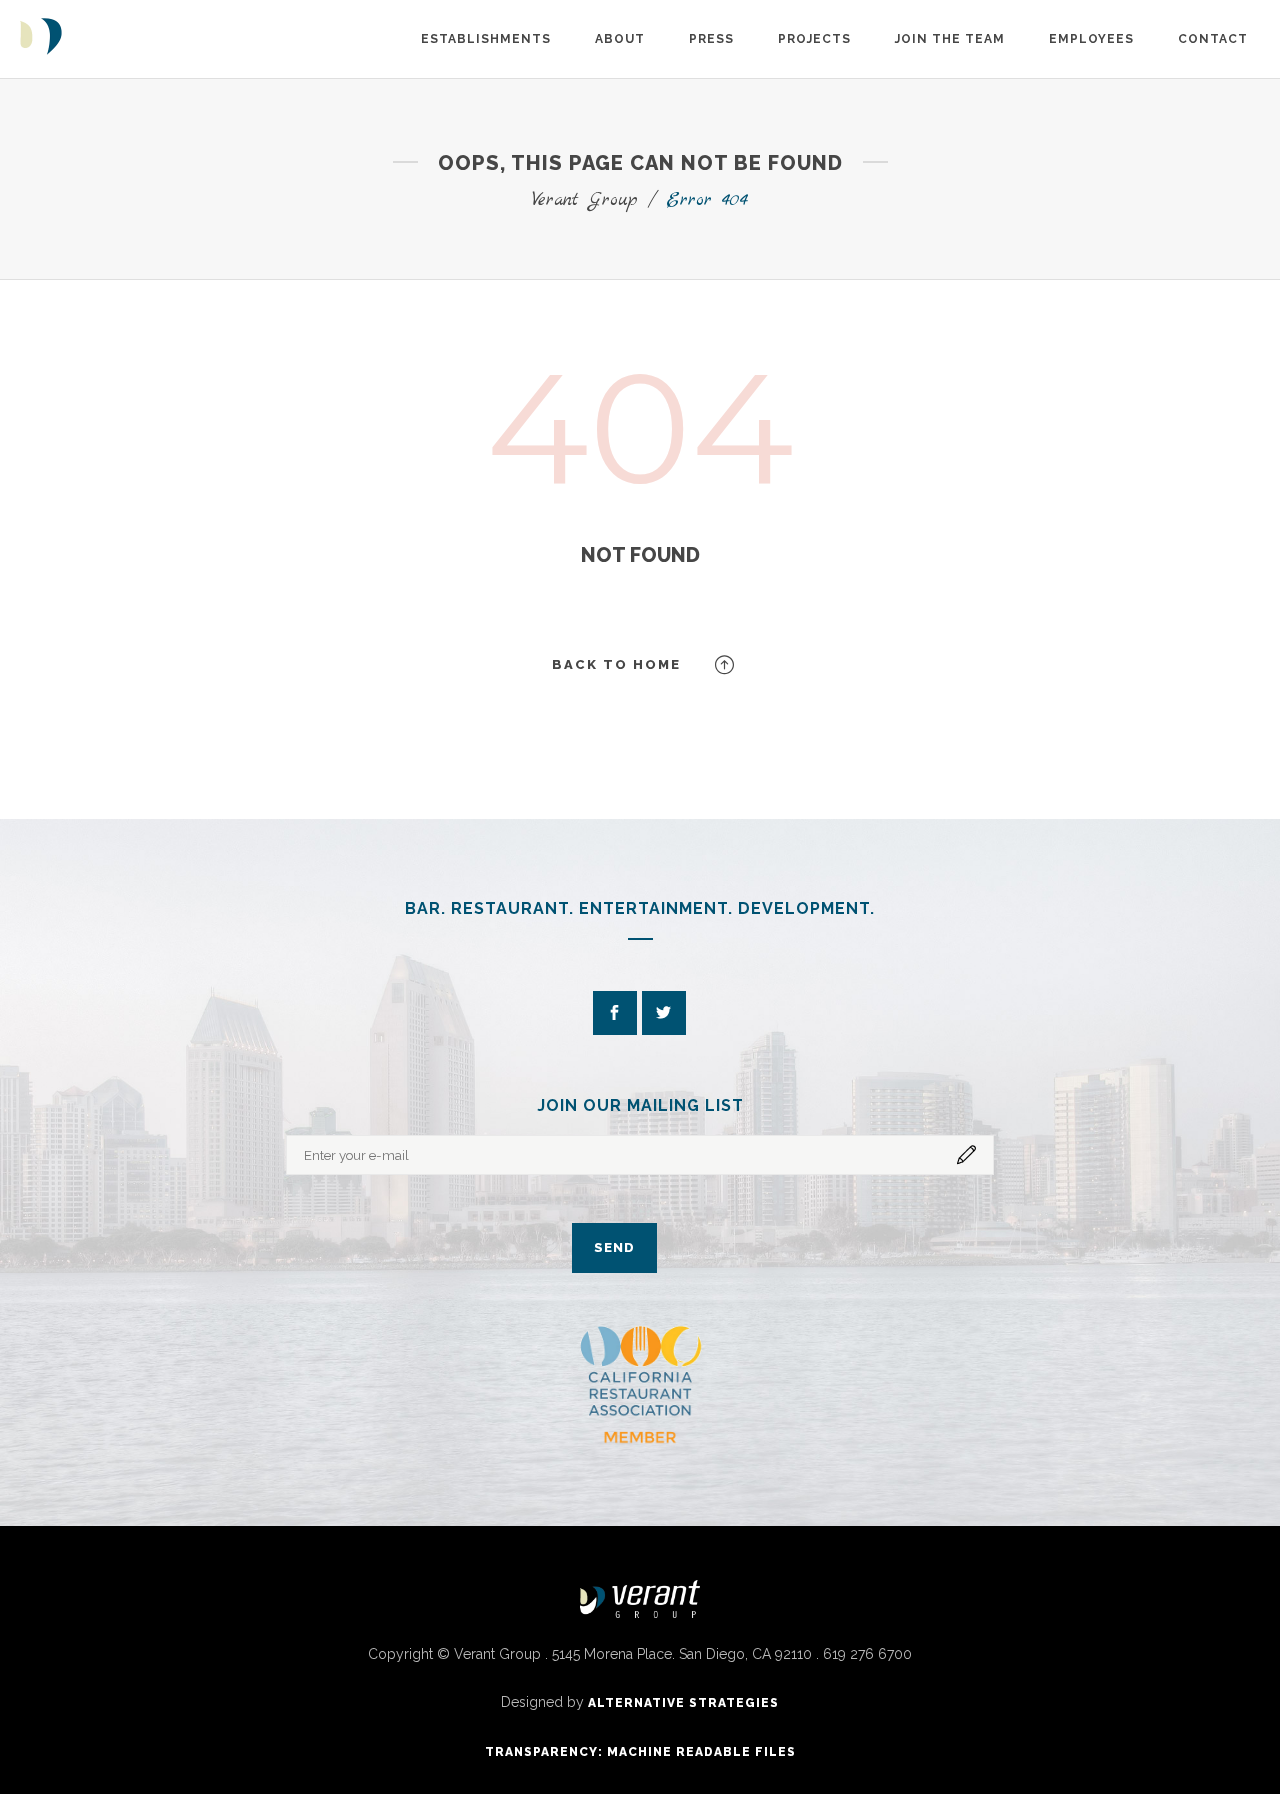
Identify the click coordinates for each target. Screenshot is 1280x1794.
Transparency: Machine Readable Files (640, 1752)
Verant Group (585, 200)
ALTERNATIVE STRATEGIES (683, 1703)
